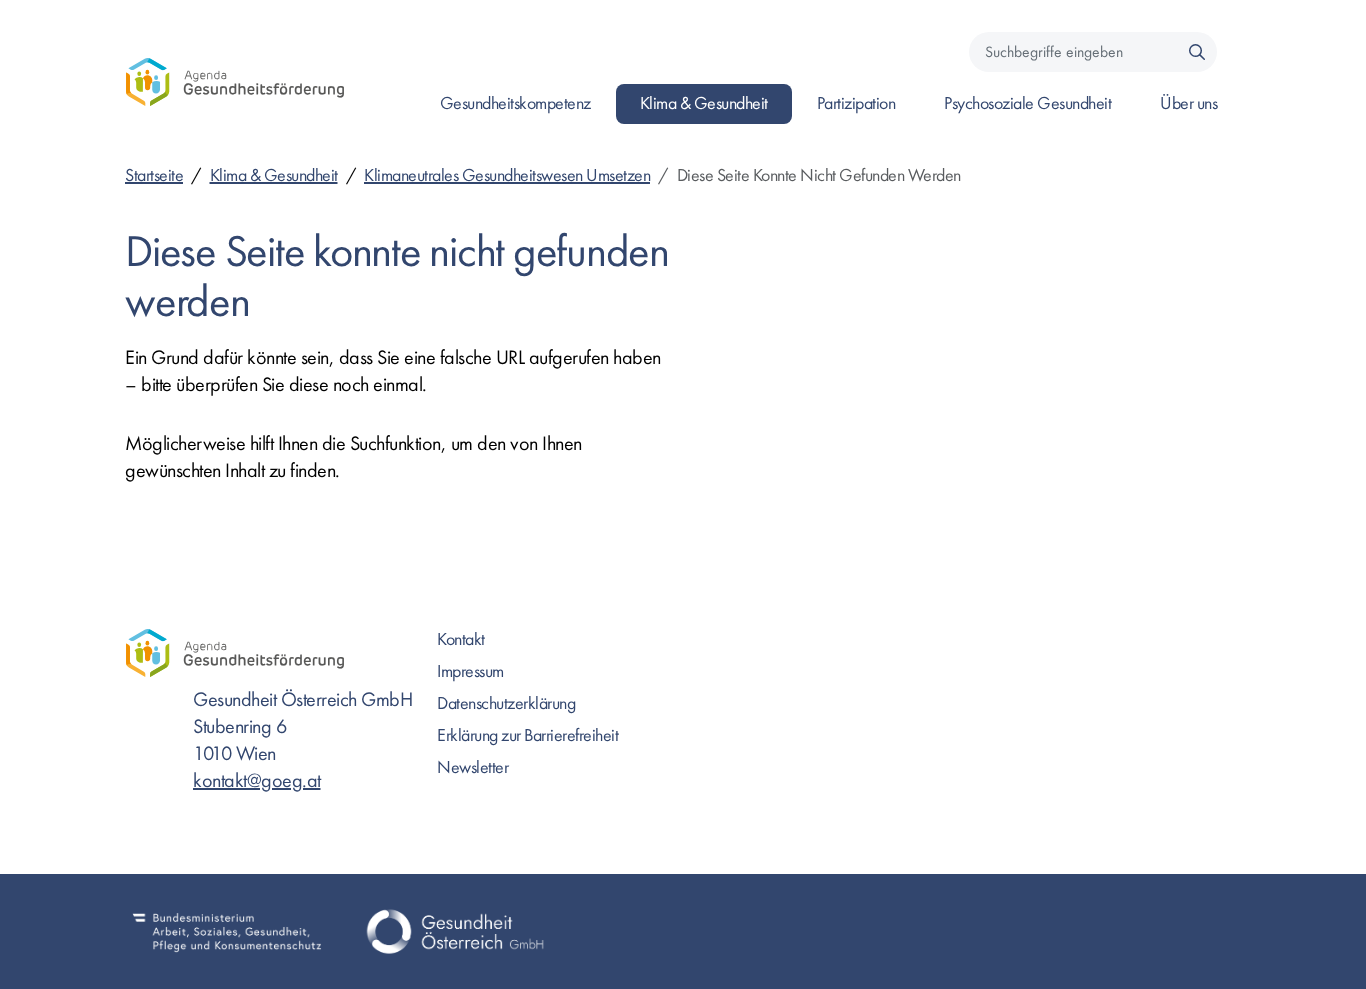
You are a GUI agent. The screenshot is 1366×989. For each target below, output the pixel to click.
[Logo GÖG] (455, 931)
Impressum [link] (470, 671)
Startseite (154, 175)
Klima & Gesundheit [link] (704, 103)
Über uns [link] (1188, 103)
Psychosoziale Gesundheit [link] (1027, 103)
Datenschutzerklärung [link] (506, 703)
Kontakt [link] (461, 639)
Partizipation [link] (856, 103)
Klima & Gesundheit (274, 175)
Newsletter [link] (472, 767)
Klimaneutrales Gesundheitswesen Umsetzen (507, 175)
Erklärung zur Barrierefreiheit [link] (527, 735)
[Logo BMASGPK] (227, 931)
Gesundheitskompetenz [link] (515, 103)
